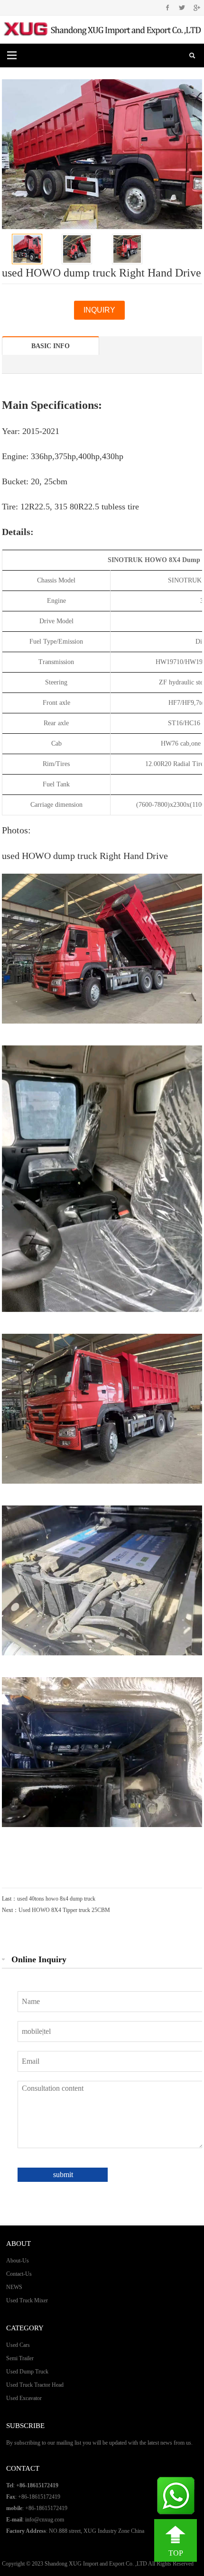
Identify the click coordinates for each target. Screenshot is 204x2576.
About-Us (18, 2261)
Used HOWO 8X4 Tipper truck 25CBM (64, 1910)
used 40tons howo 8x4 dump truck (56, 1899)
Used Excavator (24, 2398)
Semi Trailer (20, 2358)
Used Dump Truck (27, 2372)
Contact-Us (19, 2274)
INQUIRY (99, 310)
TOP (176, 2553)
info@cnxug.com (45, 2520)
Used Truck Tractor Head (35, 2385)
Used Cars (18, 2345)
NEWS (14, 2287)
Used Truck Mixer (27, 2300)
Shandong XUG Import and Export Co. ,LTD (96, 2564)
